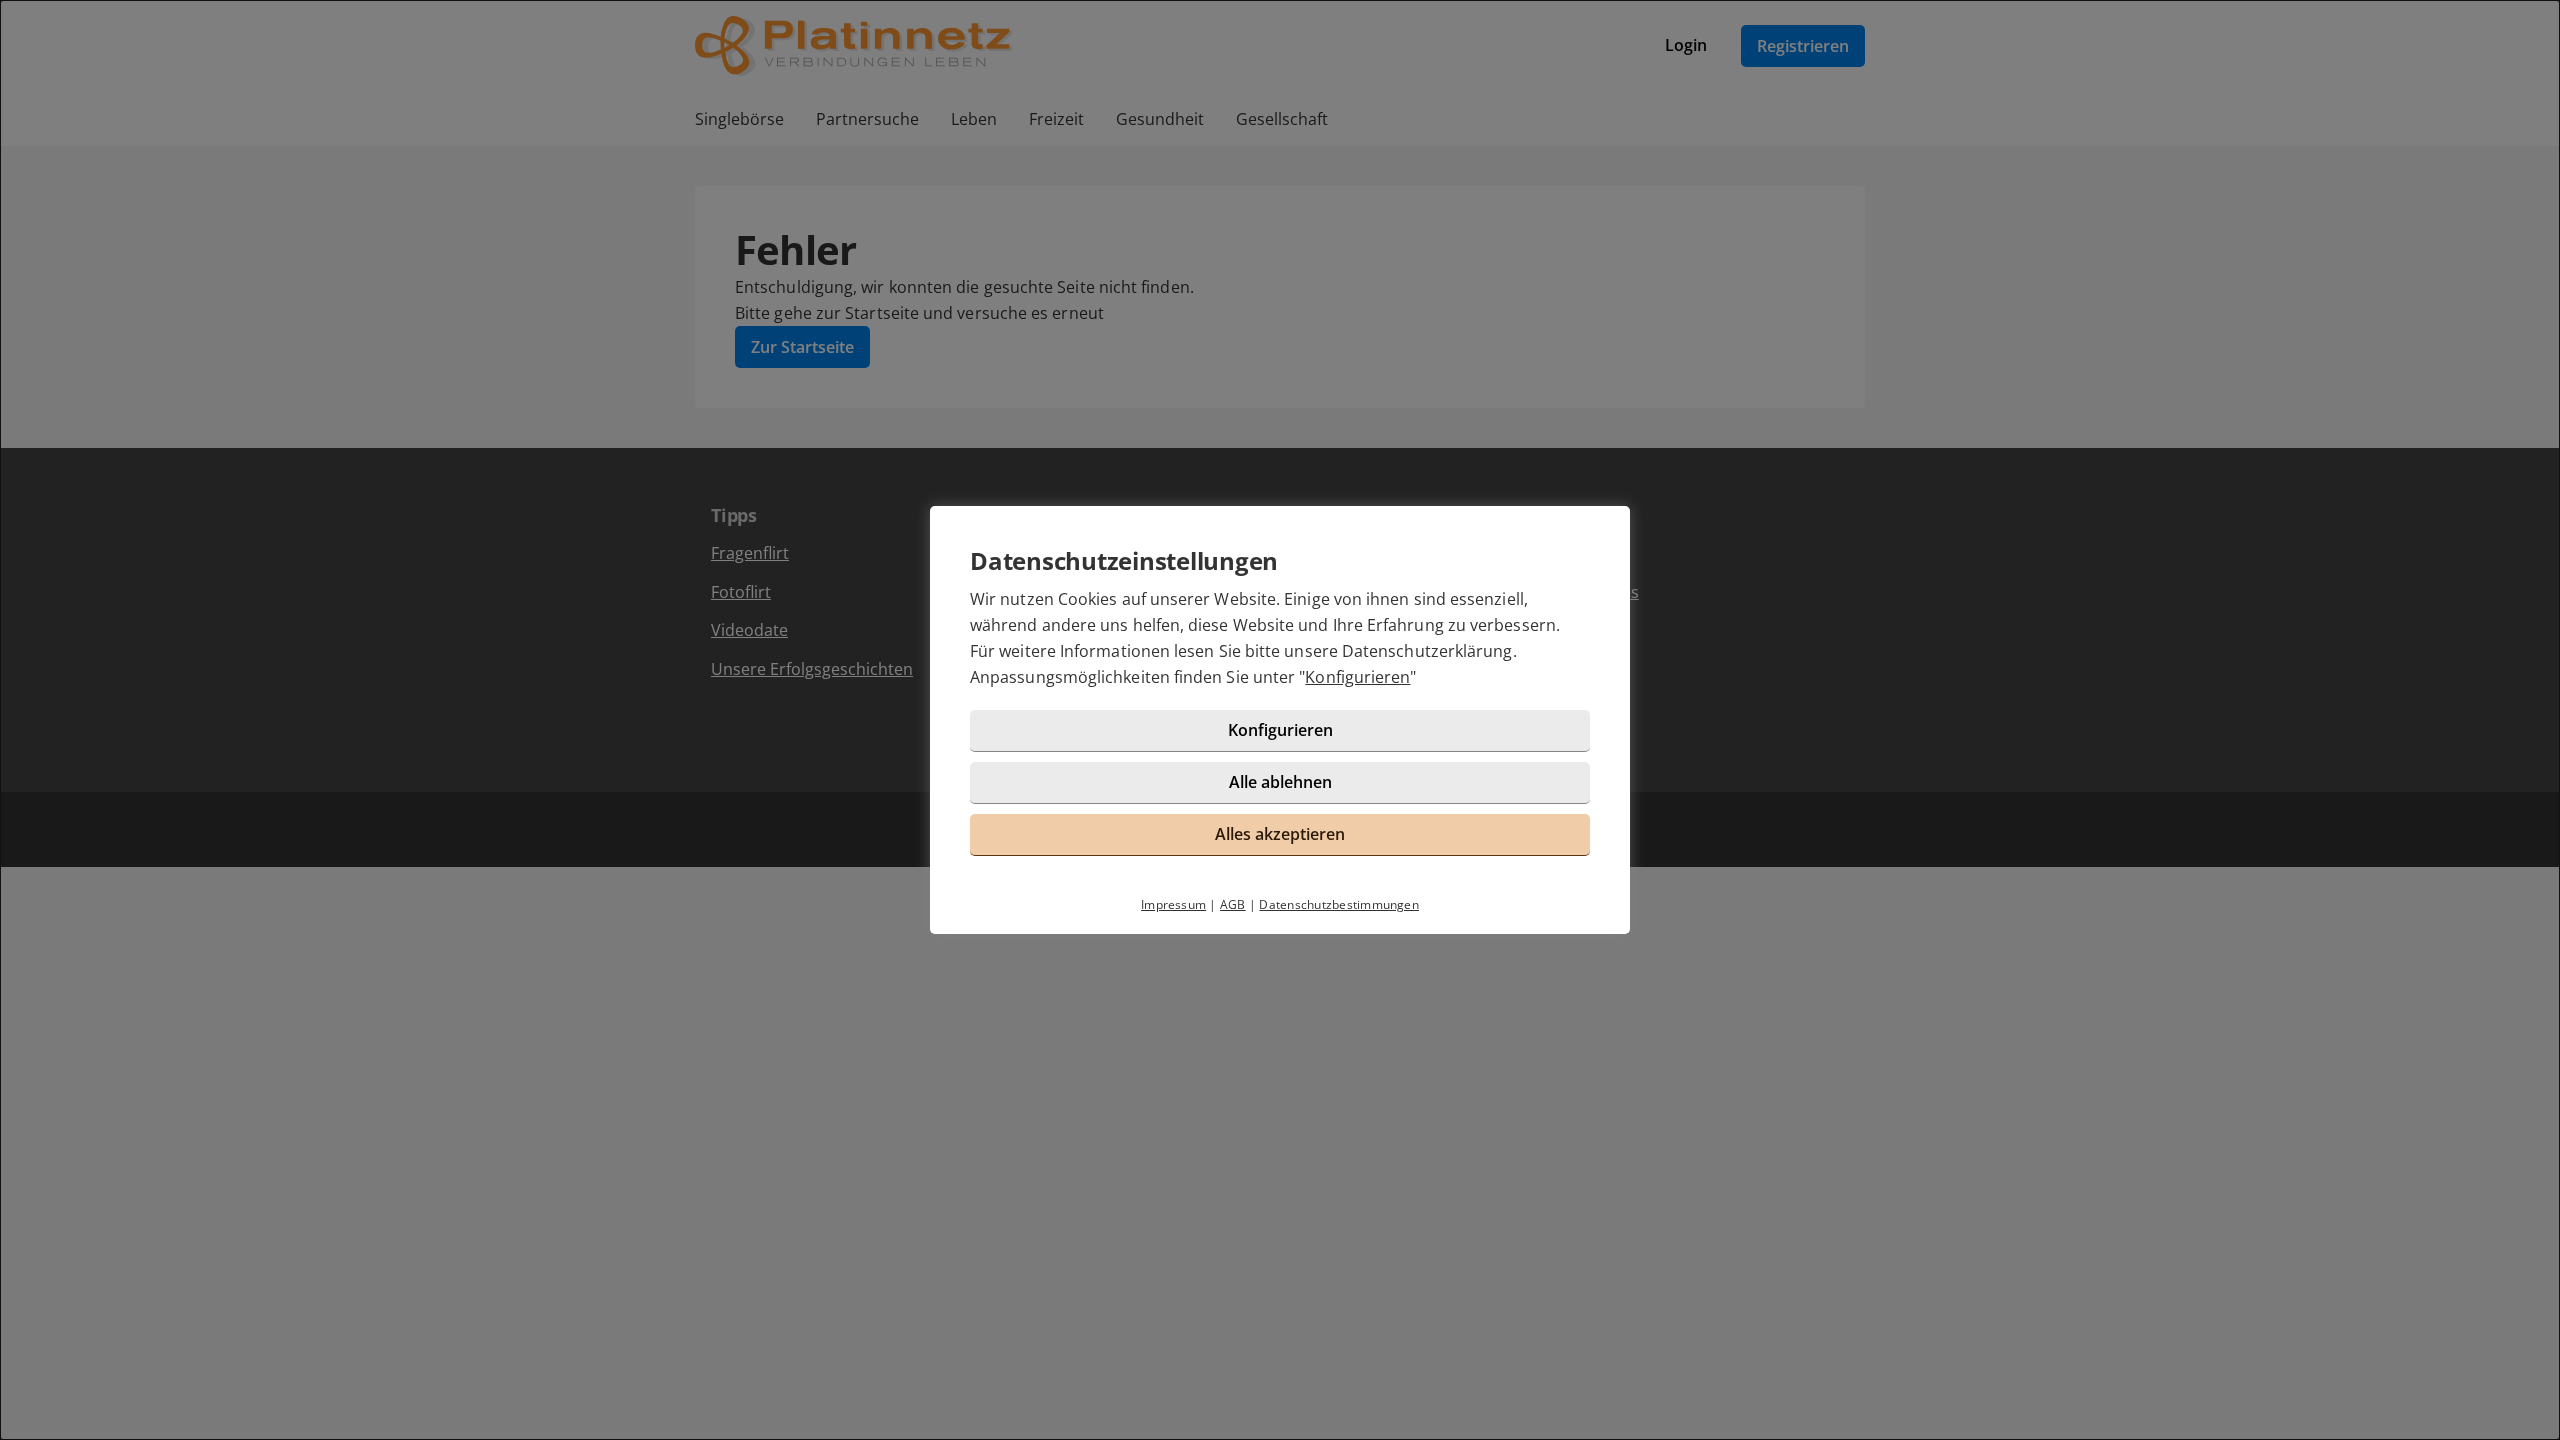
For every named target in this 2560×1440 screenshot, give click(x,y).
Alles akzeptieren (1280, 834)
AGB (1233, 904)
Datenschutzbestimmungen (1339, 904)
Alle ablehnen (1280, 782)
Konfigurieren (1357, 677)
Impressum (1173, 904)
